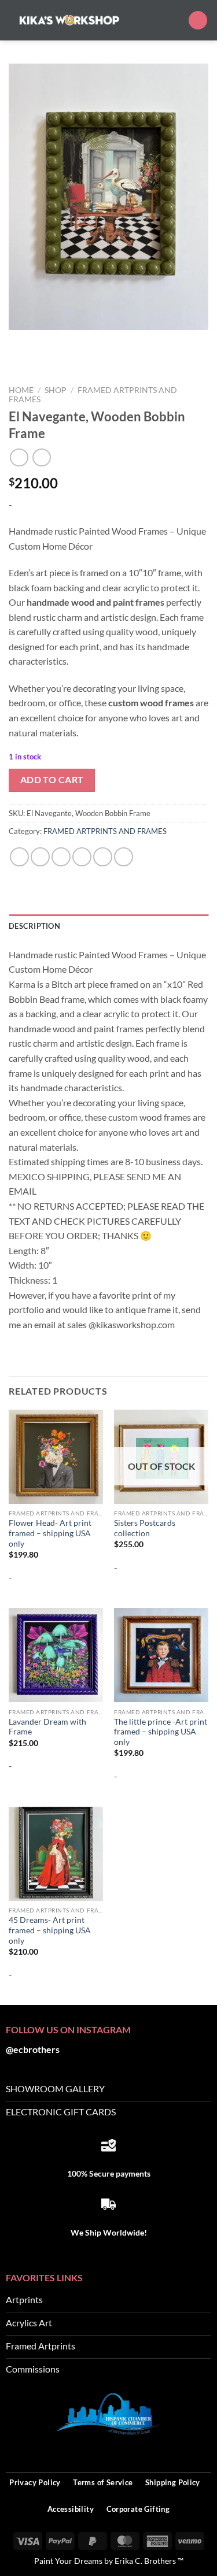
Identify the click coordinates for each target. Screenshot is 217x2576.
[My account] (174, 20)
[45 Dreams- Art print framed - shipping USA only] (56, 1854)
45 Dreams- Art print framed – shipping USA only (50, 1930)
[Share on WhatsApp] (19, 857)
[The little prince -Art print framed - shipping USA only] (161, 1655)
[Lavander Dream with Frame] (56, 1655)
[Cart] (198, 21)
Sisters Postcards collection (145, 1528)
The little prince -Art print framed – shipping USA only (161, 1732)
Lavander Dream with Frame (47, 1727)
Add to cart (52, 780)
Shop (56, 390)
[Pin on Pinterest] (103, 857)
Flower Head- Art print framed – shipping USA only (50, 1533)
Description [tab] (34, 926)
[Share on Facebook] (40, 857)
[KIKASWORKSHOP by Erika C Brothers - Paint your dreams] (69, 20)
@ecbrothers (33, 2049)
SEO (203, 2451)
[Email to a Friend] (82, 857)
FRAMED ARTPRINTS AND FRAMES (105, 831)
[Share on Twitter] (61, 857)
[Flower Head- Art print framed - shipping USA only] (56, 1457)
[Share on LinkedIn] (124, 857)
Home (21, 390)
